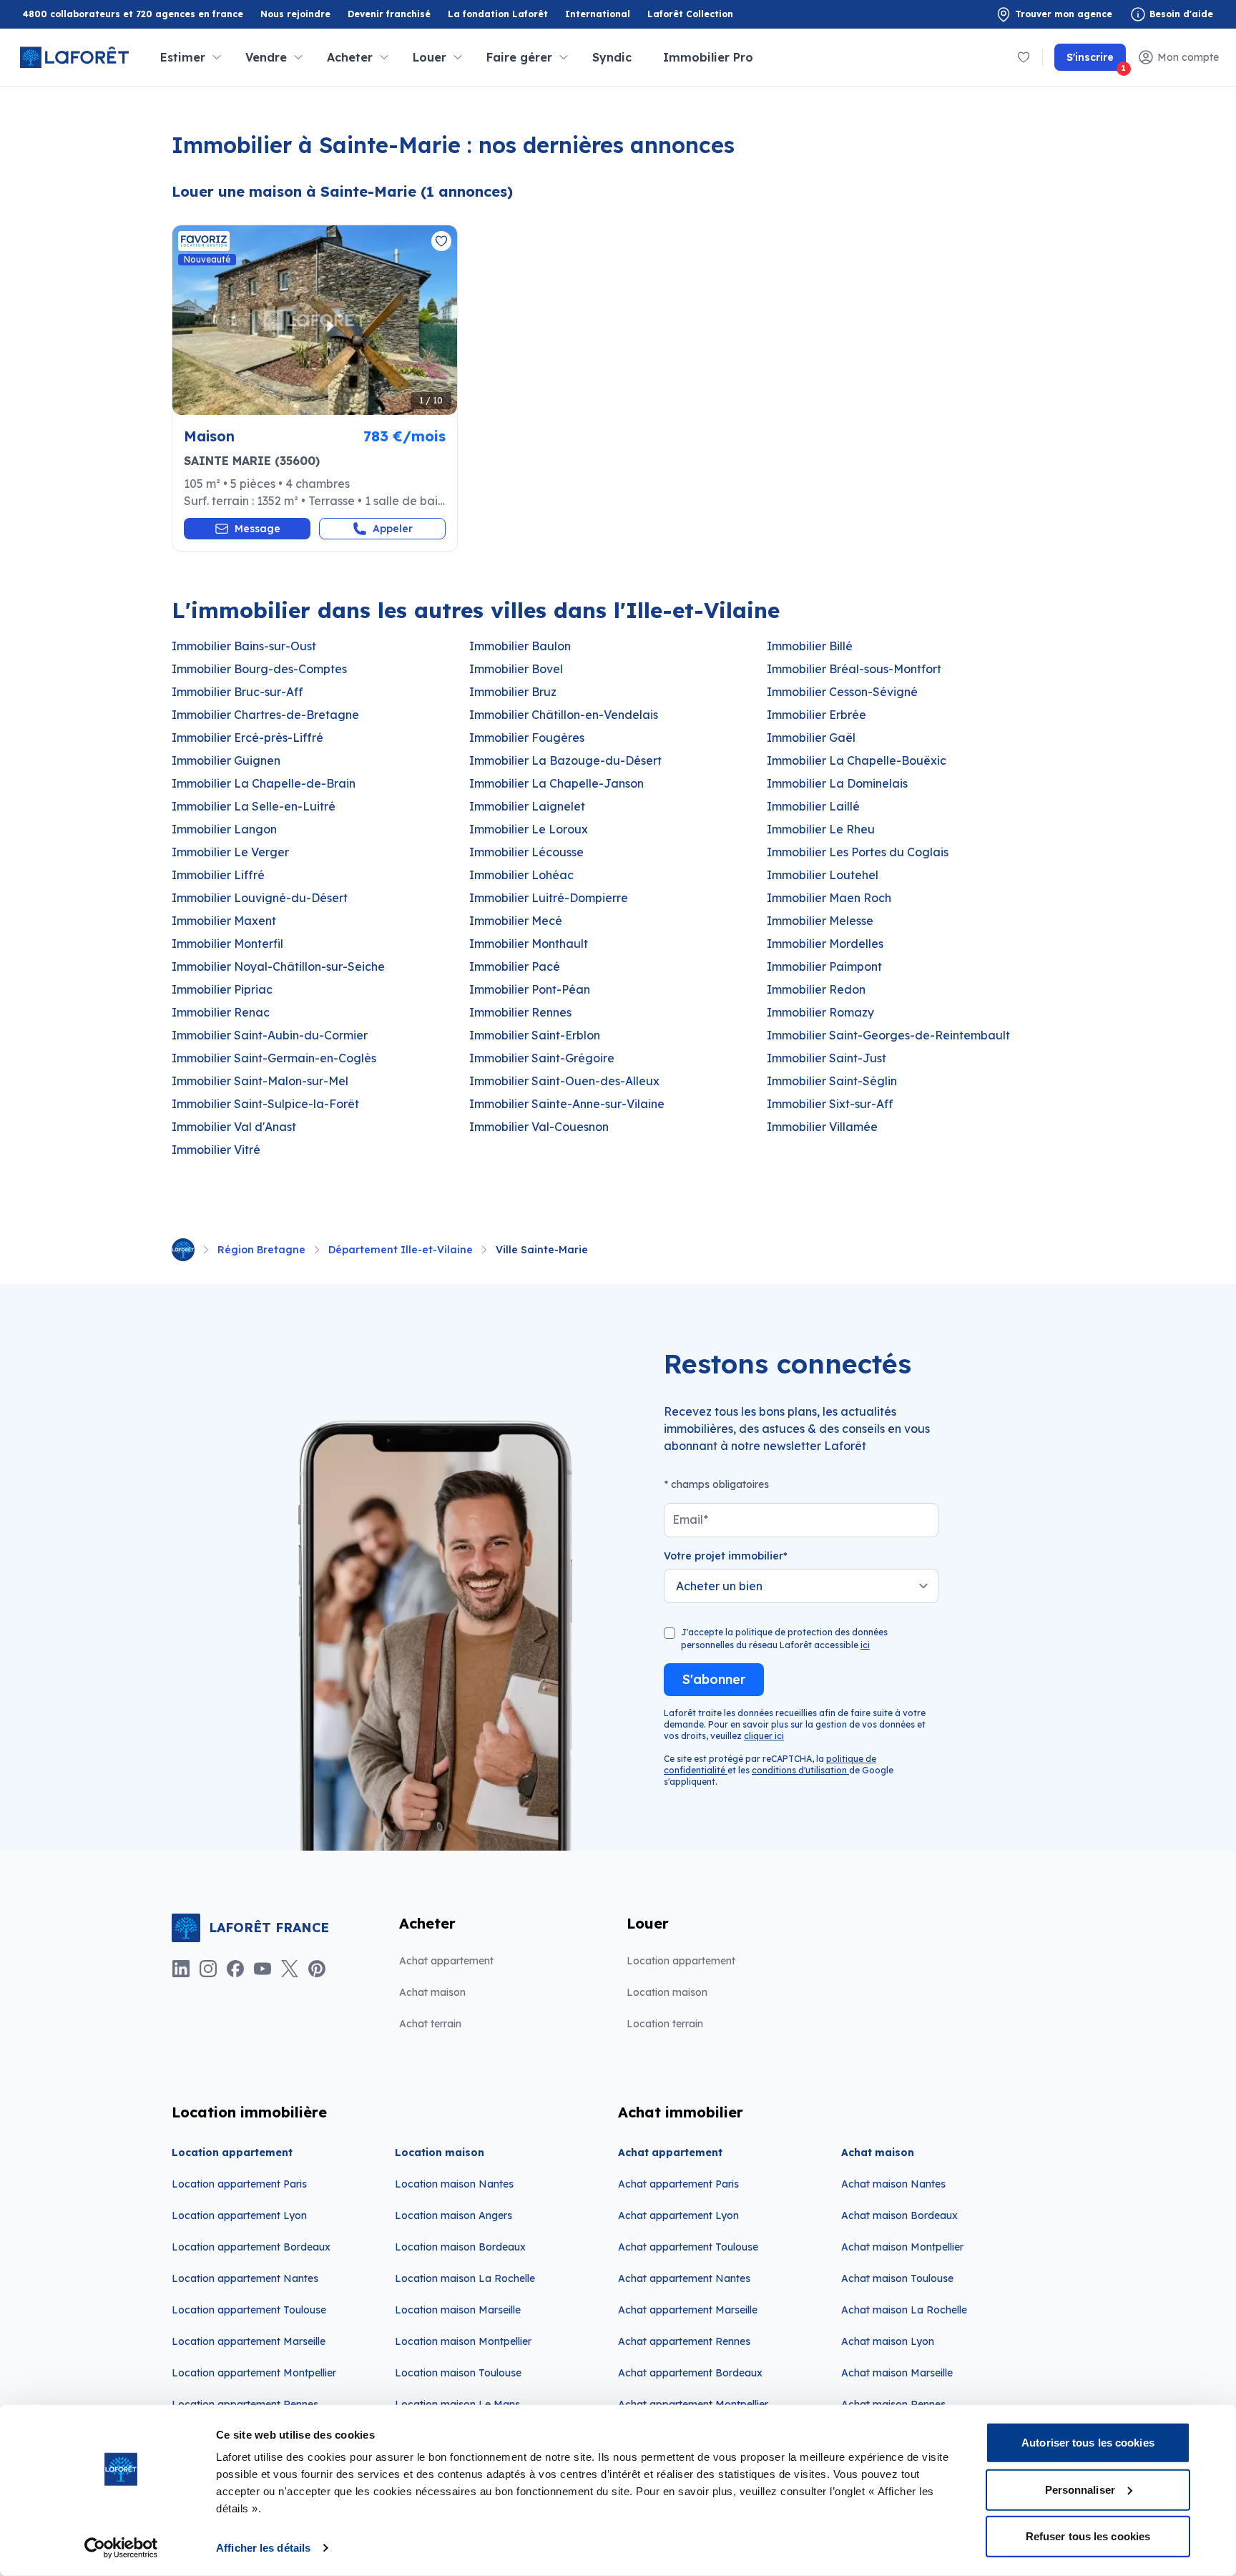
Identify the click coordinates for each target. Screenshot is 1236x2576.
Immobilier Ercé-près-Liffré (247, 738)
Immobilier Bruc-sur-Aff (237, 692)
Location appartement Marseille (249, 2341)
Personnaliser (1080, 2489)
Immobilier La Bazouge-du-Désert (565, 760)
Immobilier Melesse (820, 921)
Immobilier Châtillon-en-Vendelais (564, 715)
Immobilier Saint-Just (827, 1058)
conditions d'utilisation (800, 1770)
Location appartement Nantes (245, 2278)
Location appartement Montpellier (254, 2373)
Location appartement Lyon (239, 2215)
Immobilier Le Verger (230, 852)
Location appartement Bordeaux (251, 2247)
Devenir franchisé (389, 15)
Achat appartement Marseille (688, 2310)
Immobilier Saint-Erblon (535, 1035)
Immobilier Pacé (515, 966)
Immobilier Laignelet (527, 806)
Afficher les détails (263, 2548)
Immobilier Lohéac (521, 875)
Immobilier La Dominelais (837, 783)
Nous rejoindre (295, 14)
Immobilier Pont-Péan (530, 989)
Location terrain (665, 2024)
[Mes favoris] (1024, 57)
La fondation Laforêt (498, 15)
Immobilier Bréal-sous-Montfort (854, 669)
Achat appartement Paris (678, 2184)
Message (257, 529)
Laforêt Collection (690, 15)
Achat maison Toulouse (897, 2278)
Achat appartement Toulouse (688, 2247)
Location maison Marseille (458, 2310)
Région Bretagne (261, 1250)
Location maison (667, 1992)
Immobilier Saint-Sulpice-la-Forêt (265, 1104)
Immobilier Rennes (520, 1012)
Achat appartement (446, 1961)
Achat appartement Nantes (684, 2278)
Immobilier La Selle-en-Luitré (254, 806)
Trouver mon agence (1064, 14)
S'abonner (714, 1679)
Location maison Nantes (454, 2184)
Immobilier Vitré (216, 1150)
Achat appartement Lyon (678, 2215)
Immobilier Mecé (516, 921)
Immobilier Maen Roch (829, 898)
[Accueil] (183, 1250)
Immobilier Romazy (820, 1012)
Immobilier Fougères (527, 738)
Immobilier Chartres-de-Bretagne (265, 715)
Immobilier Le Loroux (529, 829)
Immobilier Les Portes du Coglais (858, 852)
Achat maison (432, 1992)
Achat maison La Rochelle (904, 2310)
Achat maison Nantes (893, 2184)
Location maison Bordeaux (460, 2247)
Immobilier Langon (224, 829)
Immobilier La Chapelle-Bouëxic (857, 760)
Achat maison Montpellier (902, 2247)
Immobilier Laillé (813, 806)
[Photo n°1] (315, 320)
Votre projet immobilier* (726, 1556)
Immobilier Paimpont (824, 966)
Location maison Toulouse (458, 2373)
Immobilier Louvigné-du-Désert (260, 898)
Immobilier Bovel (516, 669)
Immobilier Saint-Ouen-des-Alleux (564, 1081)
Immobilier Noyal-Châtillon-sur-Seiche (278, 966)
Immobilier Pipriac (222, 989)
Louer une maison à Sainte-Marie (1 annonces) (342, 191)
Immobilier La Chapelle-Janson (556, 783)
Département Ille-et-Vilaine (401, 1250)
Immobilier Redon (816, 989)
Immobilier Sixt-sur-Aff (830, 1104)
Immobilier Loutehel (823, 875)
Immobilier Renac (221, 1012)
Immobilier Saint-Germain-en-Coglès (274, 1058)
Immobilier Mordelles (825, 944)
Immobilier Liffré (218, 875)
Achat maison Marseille (897, 2373)
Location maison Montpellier (463, 2341)
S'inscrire (1096, 61)
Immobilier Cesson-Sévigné (842, 692)
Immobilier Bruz (513, 692)
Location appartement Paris (239, 2184)
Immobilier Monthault (529, 944)
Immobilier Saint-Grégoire (542, 1058)
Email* (690, 1519)
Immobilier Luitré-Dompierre (549, 898)
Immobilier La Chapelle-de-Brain (264, 783)
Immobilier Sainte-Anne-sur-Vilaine (567, 1104)
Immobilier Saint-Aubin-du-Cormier (270, 1035)
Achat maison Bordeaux (899, 2215)
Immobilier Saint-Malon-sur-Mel (260, 1081)
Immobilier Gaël (811, 738)
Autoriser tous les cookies (1088, 2443)
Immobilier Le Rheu (821, 829)
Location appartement (681, 1961)
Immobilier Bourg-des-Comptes (259, 669)
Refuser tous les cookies (1088, 2536)
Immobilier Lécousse (526, 852)
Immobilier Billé (810, 646)
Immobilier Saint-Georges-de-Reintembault (888, 1035)
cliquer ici (764, 1736)
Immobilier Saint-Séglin (832, 1081)
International (598, 14)
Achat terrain (430, 2024)
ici (865, 1645)
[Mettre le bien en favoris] (441, 241)
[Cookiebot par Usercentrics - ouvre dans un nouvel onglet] (121, 2548)
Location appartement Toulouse (249, 2310)
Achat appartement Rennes (684, 2341)
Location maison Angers (453, 2215)
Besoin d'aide (1181, 14)
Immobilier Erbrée (816, 715)
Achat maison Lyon (888, 2341)
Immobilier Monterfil (227, 944)
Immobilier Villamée (822, 1127)
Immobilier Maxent (224, 921)
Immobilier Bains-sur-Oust (244, 646)
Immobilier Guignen (226, 760)
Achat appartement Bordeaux (690, 2373)
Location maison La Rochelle (465, 2278)
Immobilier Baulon (520, 646)
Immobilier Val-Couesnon (539, 1127)
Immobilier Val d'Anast (234, 1127)
